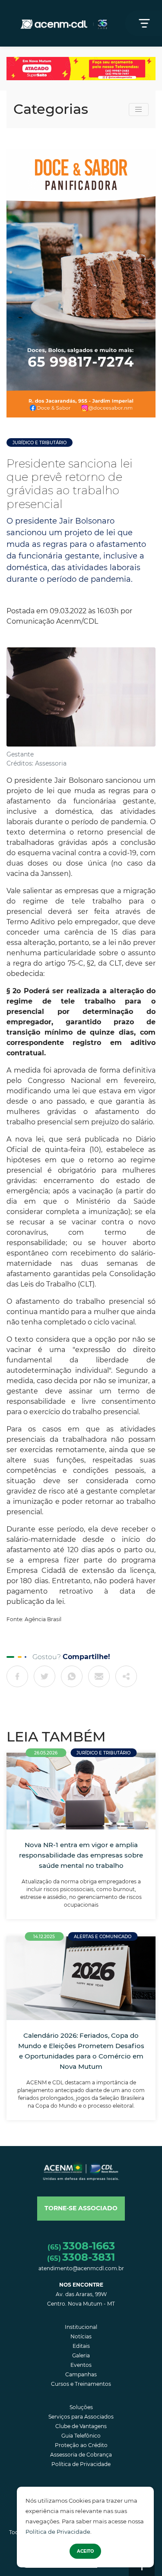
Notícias (81, 2336)
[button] (81, 2209)
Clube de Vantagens (81, 2426)
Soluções (81, 2407)
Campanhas (81, 2374)
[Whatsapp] (72, 1676)
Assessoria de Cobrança (81, 2455)
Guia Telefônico (81, 2436)
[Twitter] (44, 1676)
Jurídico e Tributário (40, 443)
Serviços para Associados (81, 2417)
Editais (81, 2346)
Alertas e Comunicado (103, 1937)
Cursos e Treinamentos (81, 2384)
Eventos (81, 2365)
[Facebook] (17, 1676)
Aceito (85, 2551)
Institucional (81, 2327)
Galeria (81, 2355)
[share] (126, 1676)
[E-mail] (99, 1676)
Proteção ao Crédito (81, 2445)
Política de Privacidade (58, 2532)
